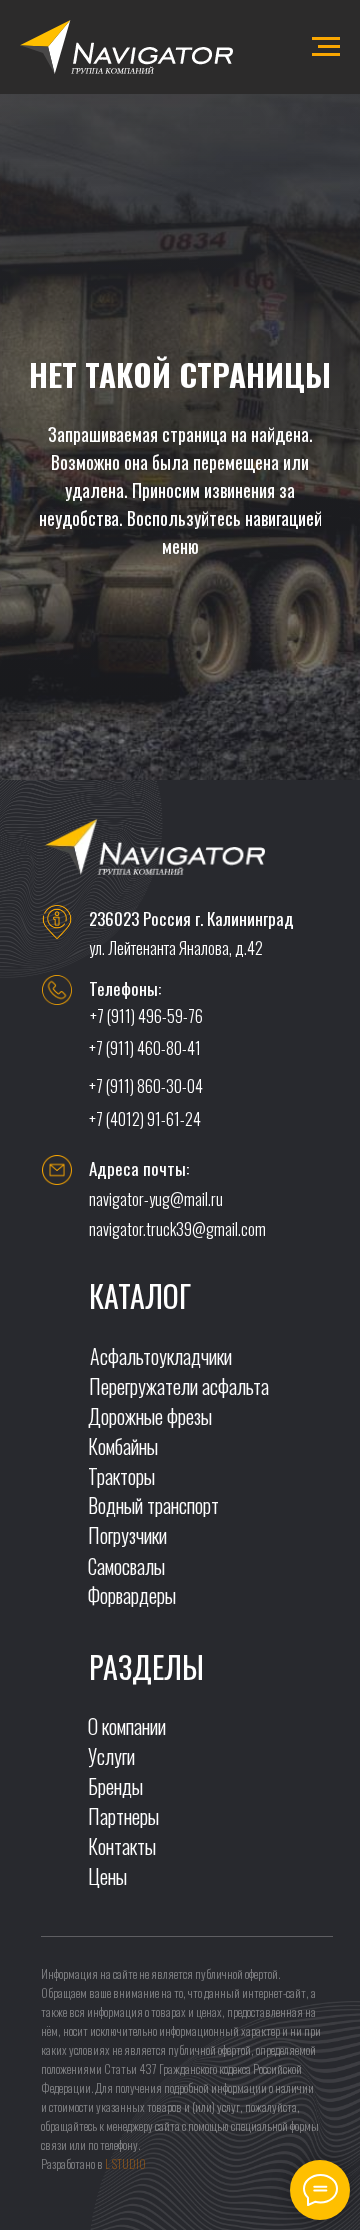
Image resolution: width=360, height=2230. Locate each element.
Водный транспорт (153, 1505)
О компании (127, 1726)
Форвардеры (132, 1595)
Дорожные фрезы (150, 1416)
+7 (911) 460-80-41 (145, 1048)
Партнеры (123, 1816)
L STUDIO (125, 2163)
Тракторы (121, 1476)
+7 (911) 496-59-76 (146, 1016)
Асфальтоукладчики (161, 1356)
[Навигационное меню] (326, 47)
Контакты (122, 1846)
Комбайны (123, 1446)
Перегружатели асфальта (179, 1386)
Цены (107, 1876)
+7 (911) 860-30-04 (146, 1086)
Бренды (115, 1786)
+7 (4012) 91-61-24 (145, 1119)
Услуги (111, 1756)
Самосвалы (126, 1566)
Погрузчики (127, 1535)
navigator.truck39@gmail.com (177, 1229)
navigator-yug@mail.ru (156, 1199)
